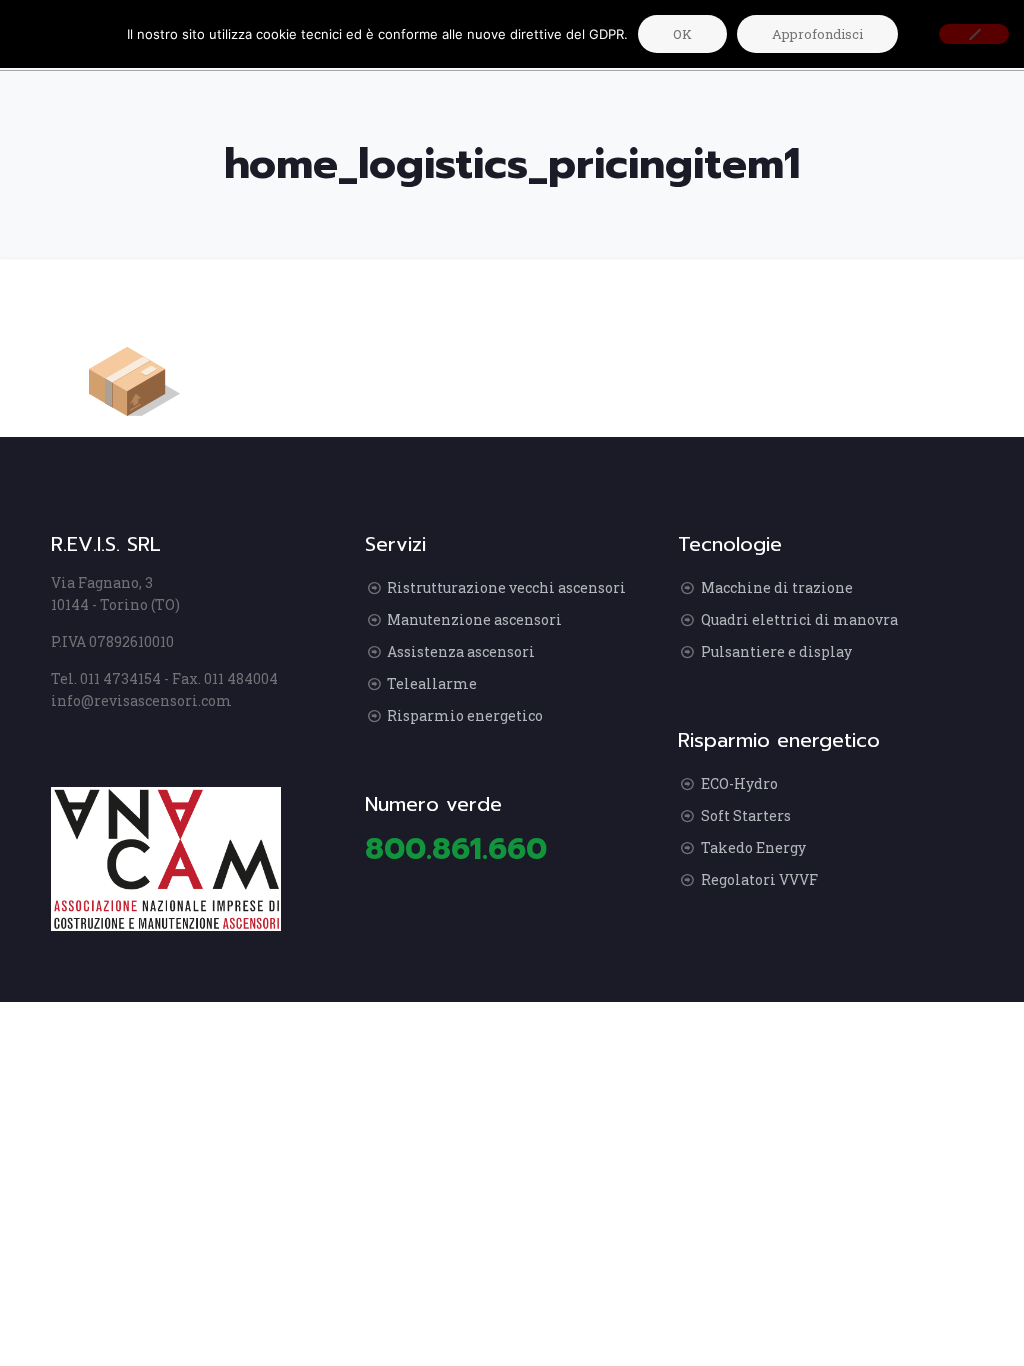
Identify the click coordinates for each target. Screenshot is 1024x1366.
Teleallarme (432, 683)
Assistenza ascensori (461, 651)
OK (682, 34)
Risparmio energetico (465, 715)
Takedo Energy (753, 847)
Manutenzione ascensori (474, 619)
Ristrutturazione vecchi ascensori (506, 587)
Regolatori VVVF (759, 879)
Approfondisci (817, 34)
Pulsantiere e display (776, 651)
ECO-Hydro (739, 783)
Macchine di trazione (777, 587)
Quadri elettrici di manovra (799, 619)
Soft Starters (746, 815)
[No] (974, 34)
